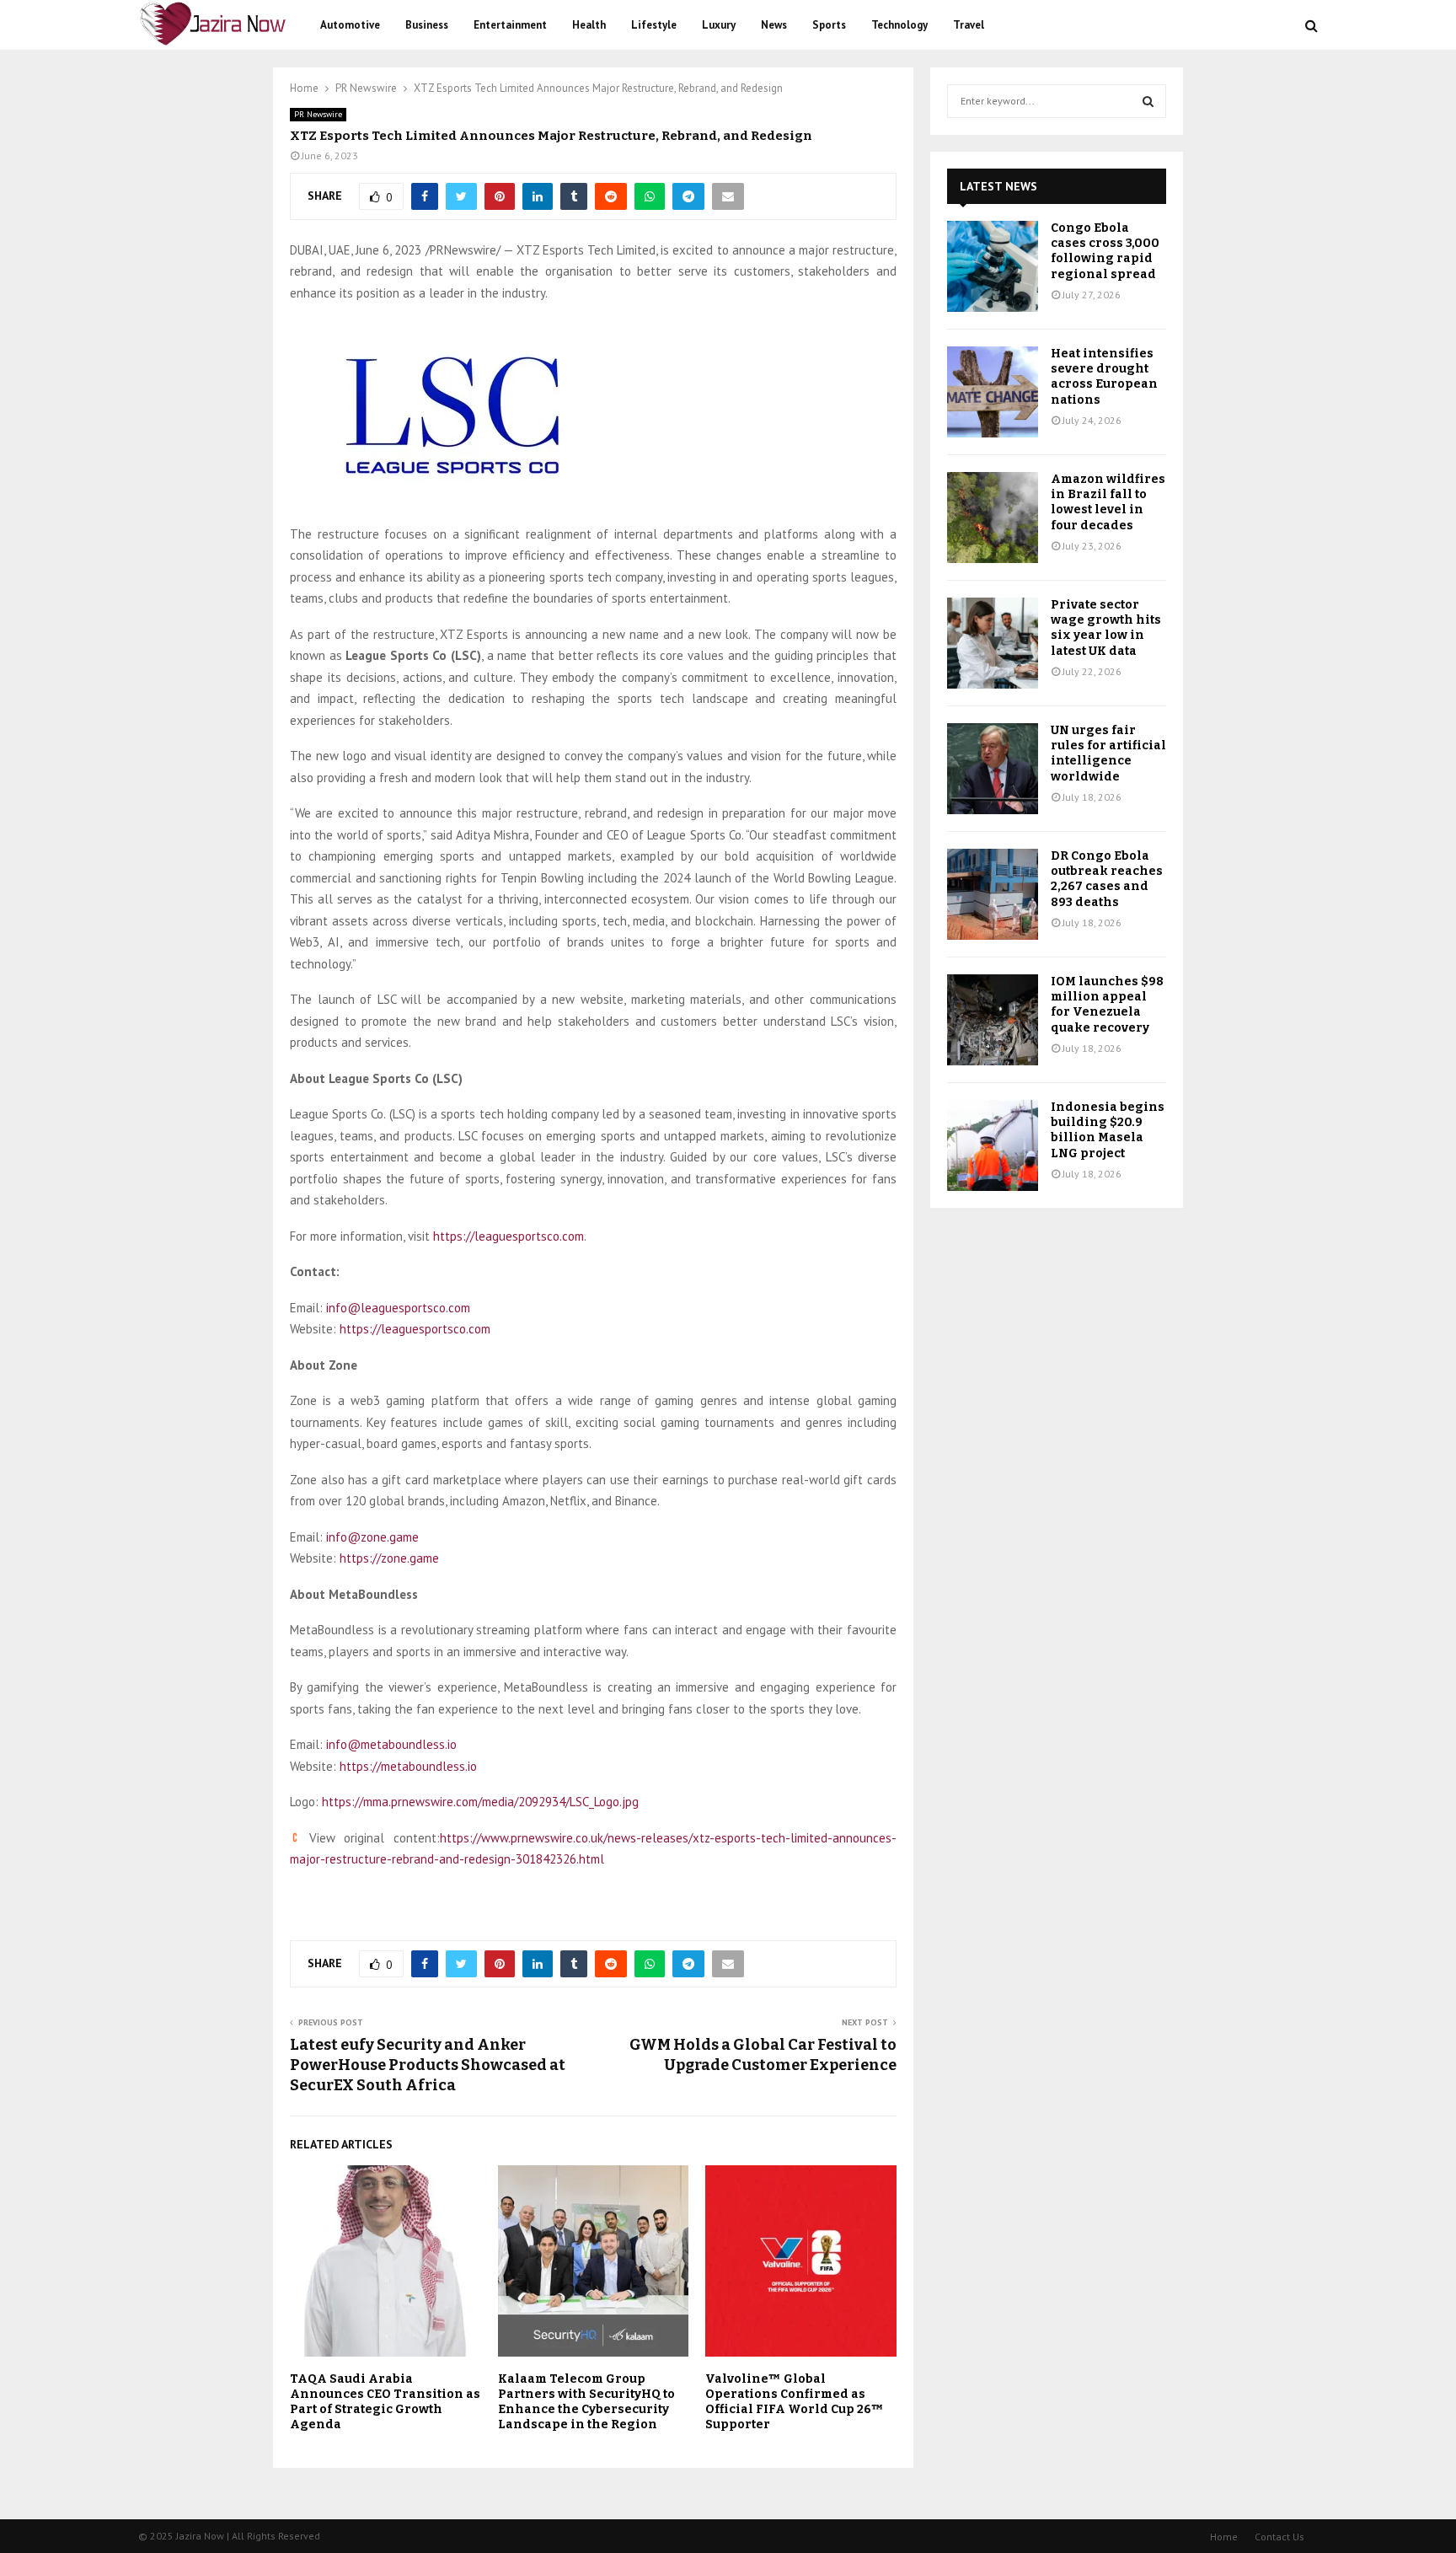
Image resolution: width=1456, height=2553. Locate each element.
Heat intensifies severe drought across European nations (1104, 377)
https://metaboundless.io (408, 1766)
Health (589, 25)
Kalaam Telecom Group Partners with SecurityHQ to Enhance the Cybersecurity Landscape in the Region (586, 2402)
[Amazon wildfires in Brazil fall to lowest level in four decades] (993, 518)
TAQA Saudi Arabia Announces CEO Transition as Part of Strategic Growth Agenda (385, 2402)
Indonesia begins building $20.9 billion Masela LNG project (1108, 1130)
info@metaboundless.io (391, 1744)
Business (427, 25)
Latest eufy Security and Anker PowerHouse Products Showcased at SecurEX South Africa (428, 2065)
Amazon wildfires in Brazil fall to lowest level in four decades (1108, 502)
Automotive (350, 25)
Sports (829, 25)
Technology (899, 25)
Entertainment (510, 25)
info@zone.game (372, 1537)
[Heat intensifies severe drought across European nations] (993, 392)
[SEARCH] (1148, 101)
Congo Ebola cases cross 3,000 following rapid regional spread (1105, 251)
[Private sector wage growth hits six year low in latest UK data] (993, 643)
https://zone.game (389, 1558)
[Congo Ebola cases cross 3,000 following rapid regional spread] (993, 266)
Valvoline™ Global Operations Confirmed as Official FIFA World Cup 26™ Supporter (795, 2402)
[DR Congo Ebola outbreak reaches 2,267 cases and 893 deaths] (993, 894)
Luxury (719, 25)
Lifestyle (654, 25)
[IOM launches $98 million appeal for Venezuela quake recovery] (993, 1020)
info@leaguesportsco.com (398, 1308)
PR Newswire (318, 114)
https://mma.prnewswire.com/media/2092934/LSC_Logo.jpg (480, 1802)
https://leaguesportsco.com (509, 1236)
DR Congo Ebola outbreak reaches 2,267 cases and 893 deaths (1107, 879)
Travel (969, 25)
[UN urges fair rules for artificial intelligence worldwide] (993, 769)
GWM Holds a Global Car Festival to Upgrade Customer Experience (763, 2055)
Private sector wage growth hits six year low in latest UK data (1106, 628)
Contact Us (1279, 2537)
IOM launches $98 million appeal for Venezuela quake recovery (1107, 1005)
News (774, 25)
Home (1224, 2537)
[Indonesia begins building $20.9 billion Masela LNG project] (993, 1145)
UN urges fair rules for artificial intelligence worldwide (1108, 754)
